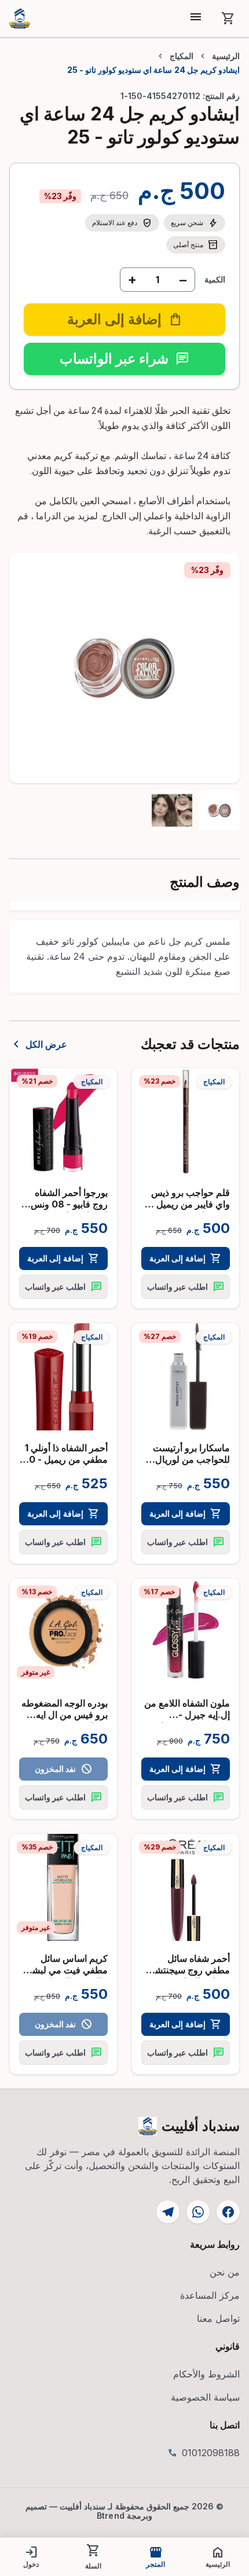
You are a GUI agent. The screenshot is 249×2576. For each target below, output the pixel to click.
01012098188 (211, 2453)
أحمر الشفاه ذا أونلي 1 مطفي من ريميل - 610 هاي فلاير (63, 1459)
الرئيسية (226, 56)
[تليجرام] (168, 2212)
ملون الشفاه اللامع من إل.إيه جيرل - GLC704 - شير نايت (187, 1715)
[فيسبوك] (228, 2212)
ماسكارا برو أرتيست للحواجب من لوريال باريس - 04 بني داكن (190, 1459)
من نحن (225, 2272)
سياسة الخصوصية (205, 2397)
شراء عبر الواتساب (124, 359)
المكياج (182, 56)
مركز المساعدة (210, 2295)
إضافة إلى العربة (185, 1258)
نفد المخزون (63, 1769)
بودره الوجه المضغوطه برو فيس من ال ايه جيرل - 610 (65, 1715)
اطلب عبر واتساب (185, 1287)
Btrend (111, 2516)
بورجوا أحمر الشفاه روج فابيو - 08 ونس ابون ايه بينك (69, 1204)
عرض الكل (38, 1044)
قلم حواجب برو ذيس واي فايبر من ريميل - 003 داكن (190, 1204)
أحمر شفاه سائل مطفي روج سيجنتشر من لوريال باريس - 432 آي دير (190, 1976)
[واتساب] (198, 2212)
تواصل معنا (218, 2318)
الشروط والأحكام (206, 2374)
